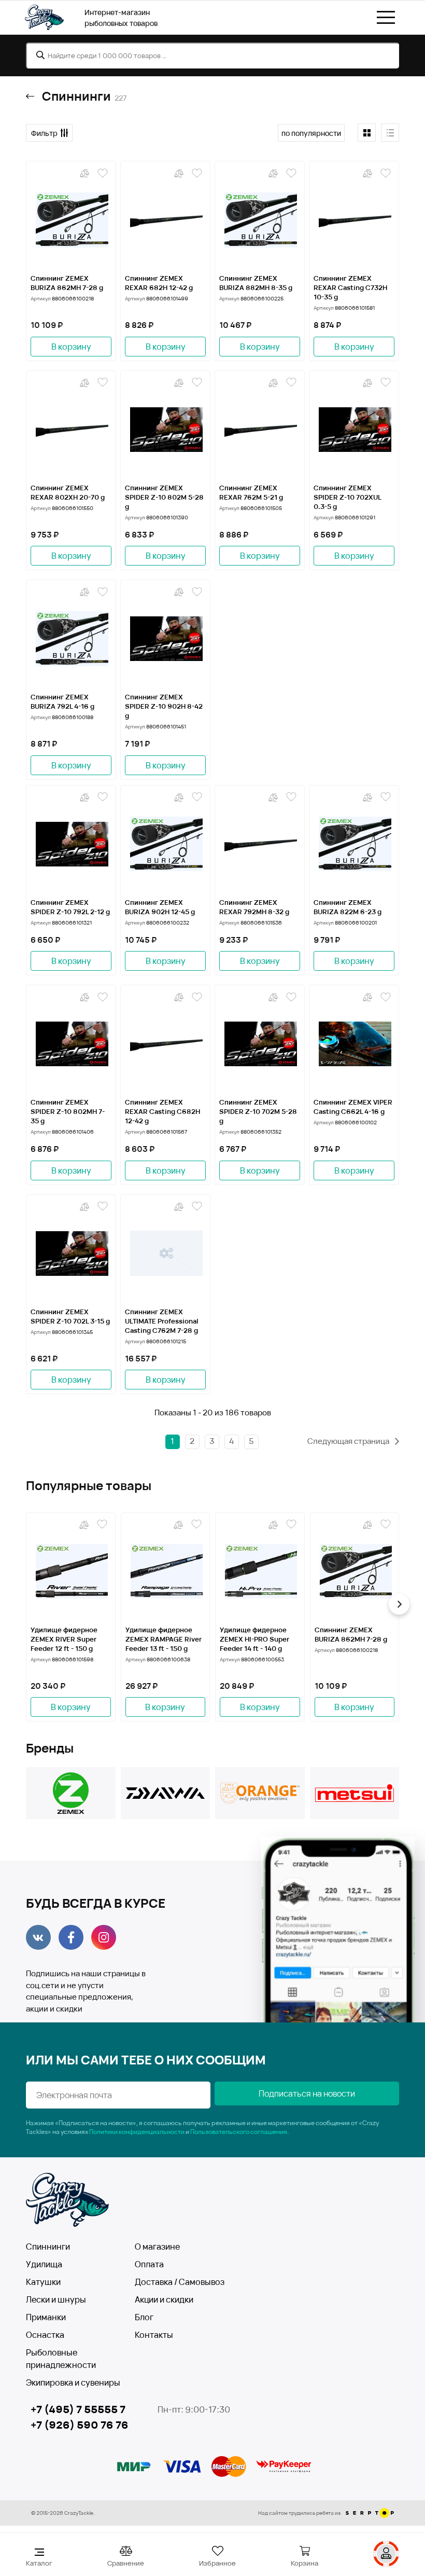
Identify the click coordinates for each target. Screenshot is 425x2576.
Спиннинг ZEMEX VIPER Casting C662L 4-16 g (353, 1107)
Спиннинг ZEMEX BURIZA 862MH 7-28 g (67, 283)
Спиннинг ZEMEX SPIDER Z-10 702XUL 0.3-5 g (347, 497)
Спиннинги (48, 2247)
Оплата (149, 2264)
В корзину (71, 347)
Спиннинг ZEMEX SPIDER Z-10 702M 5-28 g (258, 1111)
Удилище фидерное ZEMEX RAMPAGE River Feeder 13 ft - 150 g (164, 1639)
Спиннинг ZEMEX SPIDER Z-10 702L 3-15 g (70, 1316)
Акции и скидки (164, 2299)
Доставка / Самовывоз (180, 2282)
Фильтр (44, 133)
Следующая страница (349, 1441)
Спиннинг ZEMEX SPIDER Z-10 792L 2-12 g (70, 907)
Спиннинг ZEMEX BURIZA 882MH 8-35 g (256, 283)
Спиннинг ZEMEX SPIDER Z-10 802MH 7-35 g (68, 1111)
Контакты (154, 2335)
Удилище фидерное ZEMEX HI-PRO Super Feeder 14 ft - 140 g (254, 1639)
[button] (26, 1604)
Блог (144, 2317)
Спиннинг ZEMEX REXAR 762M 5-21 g (251, 492)
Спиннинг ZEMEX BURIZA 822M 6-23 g (348, 907)
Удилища (44, 2264)
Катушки (43, 2282)
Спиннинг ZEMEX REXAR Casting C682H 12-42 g (162, 1111)
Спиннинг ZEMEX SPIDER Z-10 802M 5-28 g (164, 497)
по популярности (311, 133)
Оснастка (45, 2335)
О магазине (157, 2247)
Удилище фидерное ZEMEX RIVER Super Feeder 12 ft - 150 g (64, 1639)
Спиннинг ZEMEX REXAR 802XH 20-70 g (68, 492)
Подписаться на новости (307, 2093)
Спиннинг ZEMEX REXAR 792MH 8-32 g (254, 907)
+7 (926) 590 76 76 (80, 2425)
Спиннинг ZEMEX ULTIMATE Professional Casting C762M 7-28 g (162, 1321)
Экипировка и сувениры (73, 2382)
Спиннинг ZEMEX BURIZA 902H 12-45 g (160, 907)
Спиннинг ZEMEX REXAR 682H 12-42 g (159, 283)
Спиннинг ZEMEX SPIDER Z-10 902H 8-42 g (164, 706)
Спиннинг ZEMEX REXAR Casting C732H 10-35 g (350, 287)
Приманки (46, 2317)
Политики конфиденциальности (137, 2132)
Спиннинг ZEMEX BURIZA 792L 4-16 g (62, 701)
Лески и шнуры (56, 2299)
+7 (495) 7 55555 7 (78, 2409)
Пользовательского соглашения (239, 2132)
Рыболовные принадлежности (61, 2359)
